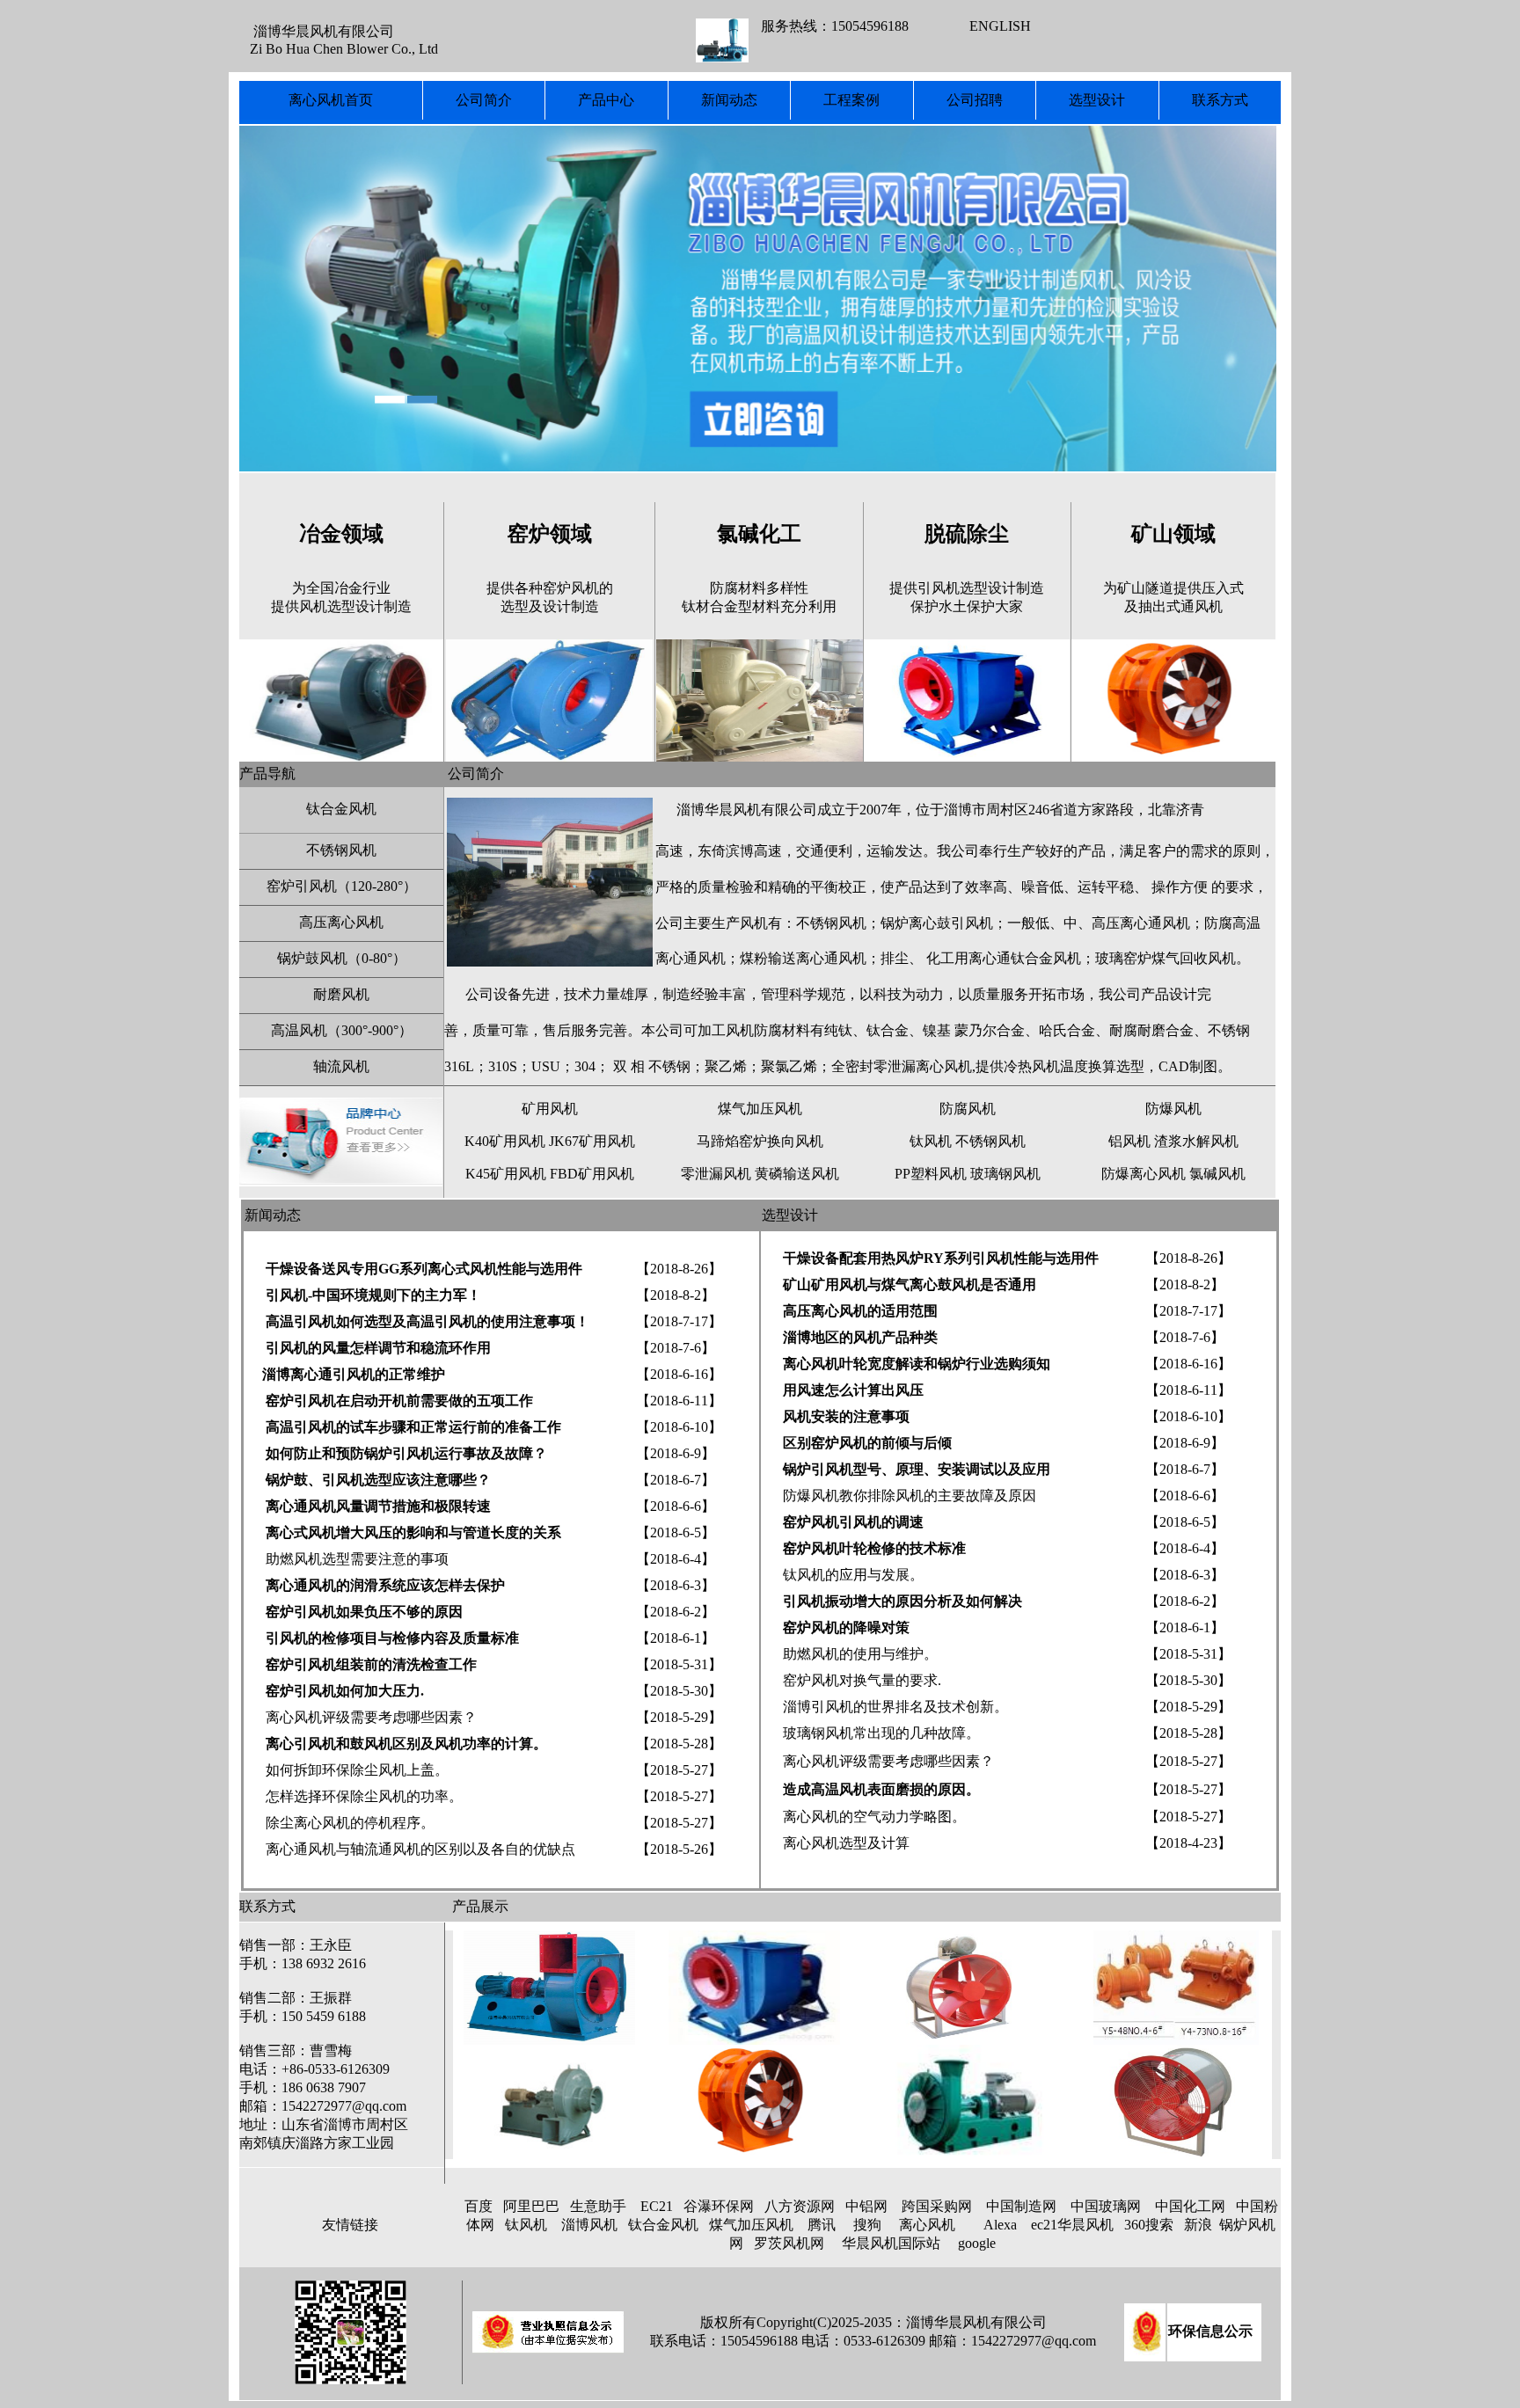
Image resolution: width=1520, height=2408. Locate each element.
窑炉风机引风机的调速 (853, 1522)
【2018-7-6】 (676, 1348)
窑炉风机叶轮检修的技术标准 (874, 1548)
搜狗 (867, 2225)
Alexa (1000, 2225)
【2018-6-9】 (676, 1453)
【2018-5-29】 (679, 1717)
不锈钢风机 (341, 850)
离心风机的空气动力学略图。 (874, 1817)
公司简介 (484, 100)
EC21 (657, 2206)
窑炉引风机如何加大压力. (345, 1691)
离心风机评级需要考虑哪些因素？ (371, 1717)
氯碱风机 (1217, 1174)
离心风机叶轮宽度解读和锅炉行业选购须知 (917, 1364)
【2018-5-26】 (679, 1849)
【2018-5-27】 (679, 1770)
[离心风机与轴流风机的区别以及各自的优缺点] (443, 1823)
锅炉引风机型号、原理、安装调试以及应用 (917, 1469)
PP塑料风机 (931, 1174)
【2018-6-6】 (676, 1506)
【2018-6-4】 (676, 1559)
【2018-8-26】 (679, 1269)
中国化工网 (1190, 2206)
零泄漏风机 (716, 1174)
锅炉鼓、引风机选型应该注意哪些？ (378, 1480)
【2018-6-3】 (676, 1585)
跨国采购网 (937, 2206)
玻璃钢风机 (1005, 1174)
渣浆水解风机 (1196, 1141)
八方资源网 (800, 2206)
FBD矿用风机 (592, 1174)
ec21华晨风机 (1072, 2225)
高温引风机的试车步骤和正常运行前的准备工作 (413, 1427)
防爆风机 (1173, 1109)
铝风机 (1129, 1141)
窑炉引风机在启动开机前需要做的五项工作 (399, 1401)
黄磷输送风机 (797, 1174)
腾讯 (822, 2225)
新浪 (1198, 2225)
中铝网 (866, 2206)
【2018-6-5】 (676, 1532)
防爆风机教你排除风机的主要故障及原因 (910, 1496)
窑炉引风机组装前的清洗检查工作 (371, 1664)
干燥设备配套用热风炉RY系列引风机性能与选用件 (941, 1258)
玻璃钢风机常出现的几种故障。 (881, 1733)
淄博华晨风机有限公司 (747, 810)
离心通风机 (691, 958)
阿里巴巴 (531, 2206)
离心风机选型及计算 (846, 1843)
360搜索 (1149, 2225)
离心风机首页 (331, 100)
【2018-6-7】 (676, 1480)
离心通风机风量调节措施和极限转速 (378, 1506)
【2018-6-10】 (679, 1427)
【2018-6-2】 (676, 1612)
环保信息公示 (1210, 2331)
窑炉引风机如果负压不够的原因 (362, 1612)
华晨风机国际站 (891, 2243)
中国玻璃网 (1106, 2206)
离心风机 (927, 2225)
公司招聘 (975, 100)
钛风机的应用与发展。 (853, 1575)
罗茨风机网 (789, 2243)
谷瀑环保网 (719, 2206)
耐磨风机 (341, 994)
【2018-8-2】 (676, 1295)
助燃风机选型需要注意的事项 (357, 1559)
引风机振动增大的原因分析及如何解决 (901, 1601)
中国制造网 (1021, 2206)
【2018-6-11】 (679, 1401)
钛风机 (931, 1141)
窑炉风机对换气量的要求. (862, 1680)
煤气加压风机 (760, 1109)
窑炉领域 (550, 534)
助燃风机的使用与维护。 (859, 1654)
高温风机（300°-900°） (342, 1030)
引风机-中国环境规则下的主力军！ (373, 1295)
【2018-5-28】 (679, 1744)
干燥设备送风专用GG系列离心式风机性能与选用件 (422, 1269)
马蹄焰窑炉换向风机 (760, 1141)
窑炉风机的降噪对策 (846, 1627)
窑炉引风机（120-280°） (342, 886)
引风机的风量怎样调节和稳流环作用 (378, 1348)
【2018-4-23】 (1188, 1843)
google (977, 2243)
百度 (479, 2206)
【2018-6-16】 (679, 1374)
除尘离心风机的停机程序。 (350, 1823)
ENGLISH (1000, 26)
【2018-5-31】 (679, 1664)
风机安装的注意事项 (846, 1416)
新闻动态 (729, 100)
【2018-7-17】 (679, 1321)
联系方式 (1220, 100)
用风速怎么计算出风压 (851, 1390)
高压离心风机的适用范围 (860, 1311)
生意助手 (598, 2206)
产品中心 (606, 100)
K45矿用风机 (506, 1174)
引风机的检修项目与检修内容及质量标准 (392, 1638)
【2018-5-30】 (679, 1691)
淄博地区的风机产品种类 (859, 1337)
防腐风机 (968, 1109)
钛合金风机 (341, 809)
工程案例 (851, 100)
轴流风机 (341, 1066)
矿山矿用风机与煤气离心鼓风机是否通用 (910, 1284)
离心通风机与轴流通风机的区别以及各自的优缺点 (419, 1849)
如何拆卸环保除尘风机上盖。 (347, 1770)
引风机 (972, 923)
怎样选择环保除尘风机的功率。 (364, 1796)
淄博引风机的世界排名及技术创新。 (895, 1707)
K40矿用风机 (505, 1141)
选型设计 (1097, 100)
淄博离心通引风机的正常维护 (354, 1374)
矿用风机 (550, 1109)
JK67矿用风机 (592, 1141)
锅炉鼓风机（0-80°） (342, 958)
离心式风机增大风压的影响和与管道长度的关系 (413, 1532)
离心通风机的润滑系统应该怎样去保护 (385, 1585)
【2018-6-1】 (676, 1638)
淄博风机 (589, 2225)
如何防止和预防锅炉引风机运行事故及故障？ (406, 1453)
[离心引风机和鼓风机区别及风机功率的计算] (264, 1638)
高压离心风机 (341, 922)
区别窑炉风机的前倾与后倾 (867, 1443)
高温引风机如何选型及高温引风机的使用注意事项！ (427, 1321)
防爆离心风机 (1144, 1174)
